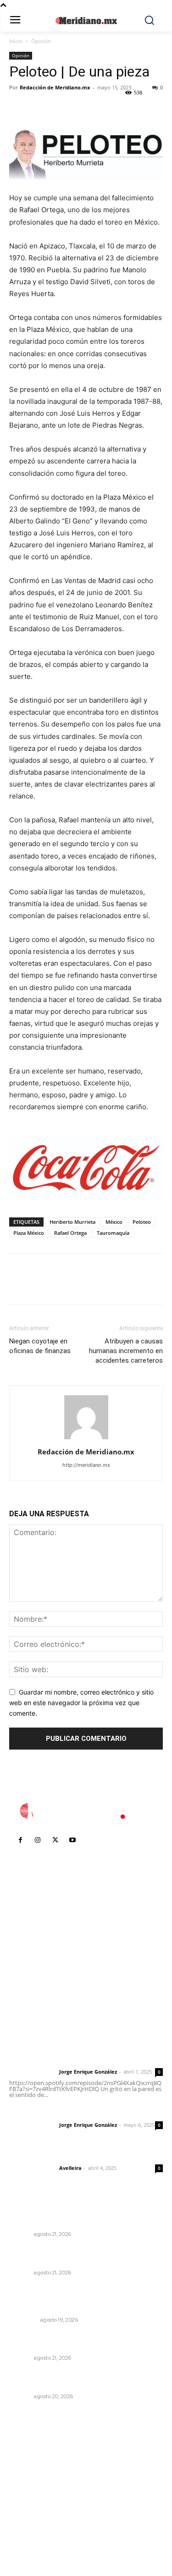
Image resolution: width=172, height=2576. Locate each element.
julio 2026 (29, 2472)
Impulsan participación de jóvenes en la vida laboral (82, 2341)
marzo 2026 (33, 2527)
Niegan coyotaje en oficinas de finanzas (40, 1346)
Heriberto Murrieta (72, 1222)
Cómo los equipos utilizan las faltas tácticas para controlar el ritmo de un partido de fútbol (83, 2298)
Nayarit (20, 2234)
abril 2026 (30, 2513)
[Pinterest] (61, 108)
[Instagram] (38, 1840)
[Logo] (86, 1811)
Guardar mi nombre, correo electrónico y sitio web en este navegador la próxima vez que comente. (81, 1702)
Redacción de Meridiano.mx (55, 87)
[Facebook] (18, 108)
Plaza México (29, 1233)
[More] (103, 108)
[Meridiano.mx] (86, 21)
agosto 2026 (34, 2458)
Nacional (23, 2320)
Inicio (16, 41)
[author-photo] (86, 1439)
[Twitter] (39, 108)
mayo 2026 (32, 2500)
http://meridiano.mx (86, 1465)
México (114, 1222)
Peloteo (142, 1222)
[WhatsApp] (82, 108)
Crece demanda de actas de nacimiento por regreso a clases (83, 2256)
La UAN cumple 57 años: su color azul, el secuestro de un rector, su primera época (78, 2380)
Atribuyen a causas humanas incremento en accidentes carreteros (126, 1351)
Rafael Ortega (70, 1233)
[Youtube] (72, 1840)
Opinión (41, 41)
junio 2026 (30, 2486)
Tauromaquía (113, 1233)
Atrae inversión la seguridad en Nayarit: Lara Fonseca (82, 2218)
